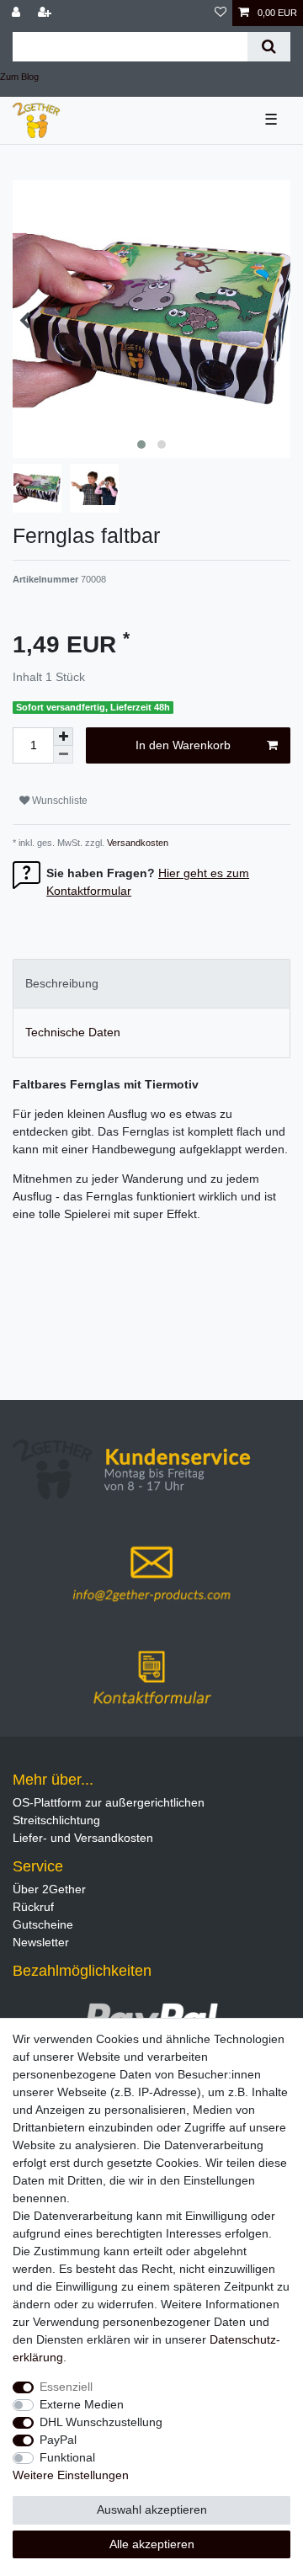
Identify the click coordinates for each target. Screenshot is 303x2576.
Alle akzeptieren (152, 2544)
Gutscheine (43, 1924)
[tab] (151, 984)
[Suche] (269, 47)
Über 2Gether (49, 1889)
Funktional (67, 2457)
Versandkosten (136, 843)
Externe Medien (82, 2404)
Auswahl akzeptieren (152, 2509)
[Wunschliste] (221, 13)
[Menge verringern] (63, 755)
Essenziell (66, 2387)
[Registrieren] (46, 13)
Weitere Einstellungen (71, 2475)
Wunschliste (58, 801)
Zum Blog (19, 77)
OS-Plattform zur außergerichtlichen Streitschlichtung (109, 1811)
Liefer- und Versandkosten (83, 1838)
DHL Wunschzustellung (101, 2422)
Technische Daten (73, 1032)
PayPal (58, 2440)
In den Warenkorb (183, 745)
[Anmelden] (18, 13)
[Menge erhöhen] (63, 737)
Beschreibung (62, 983)
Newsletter (41, 1942)
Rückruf (33, 1907)
